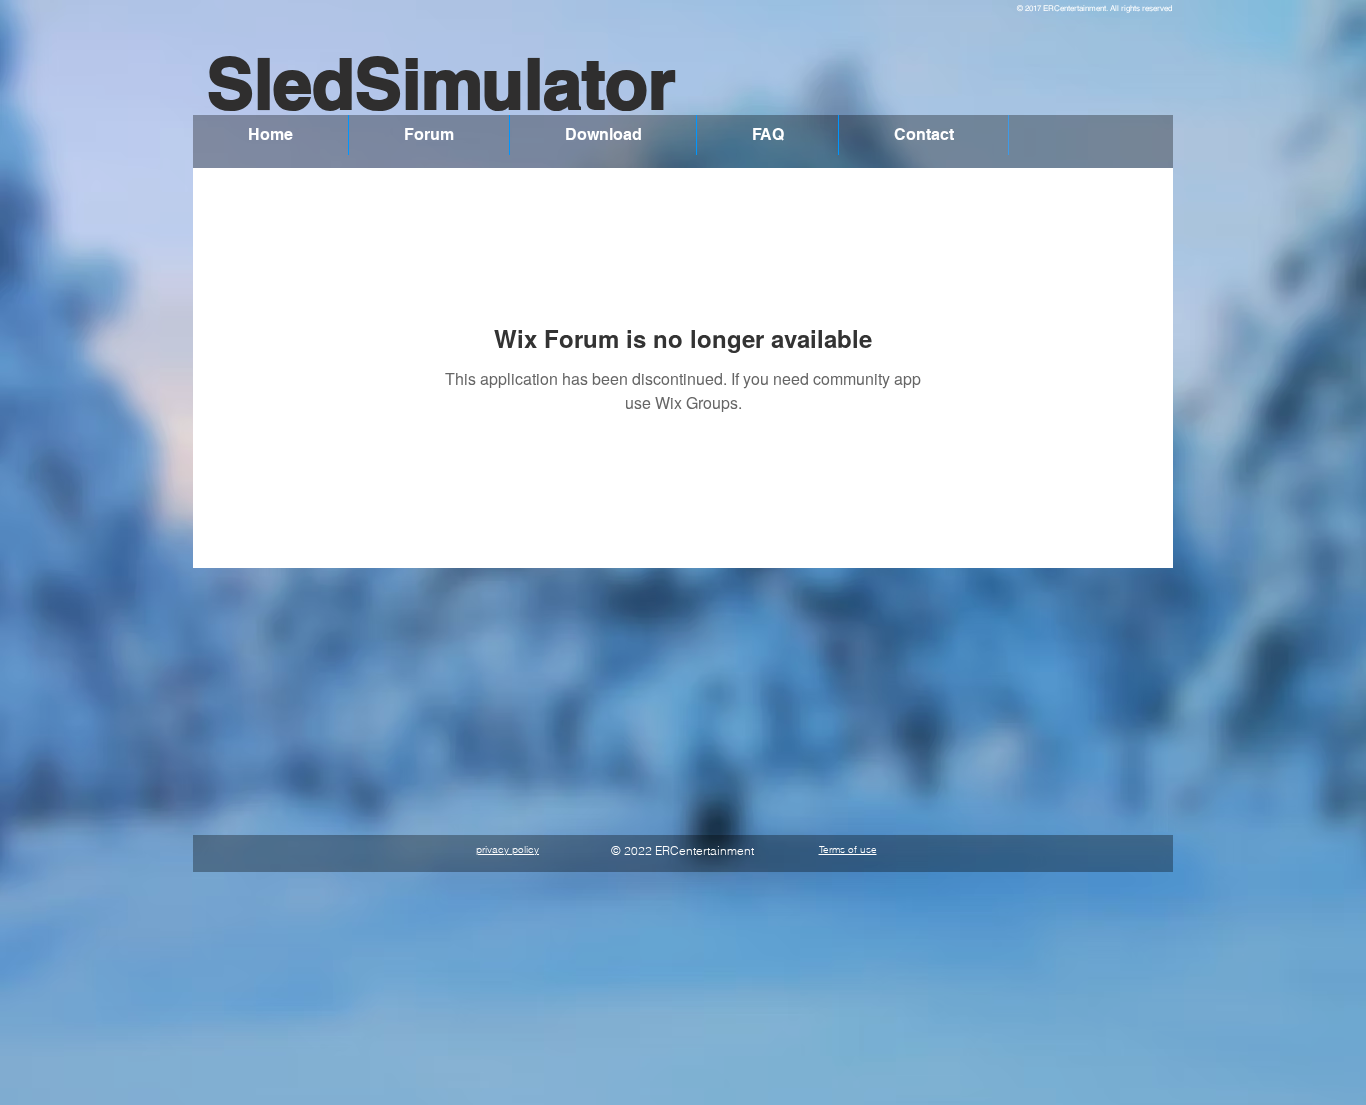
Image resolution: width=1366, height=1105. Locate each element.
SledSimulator (441, 83)
